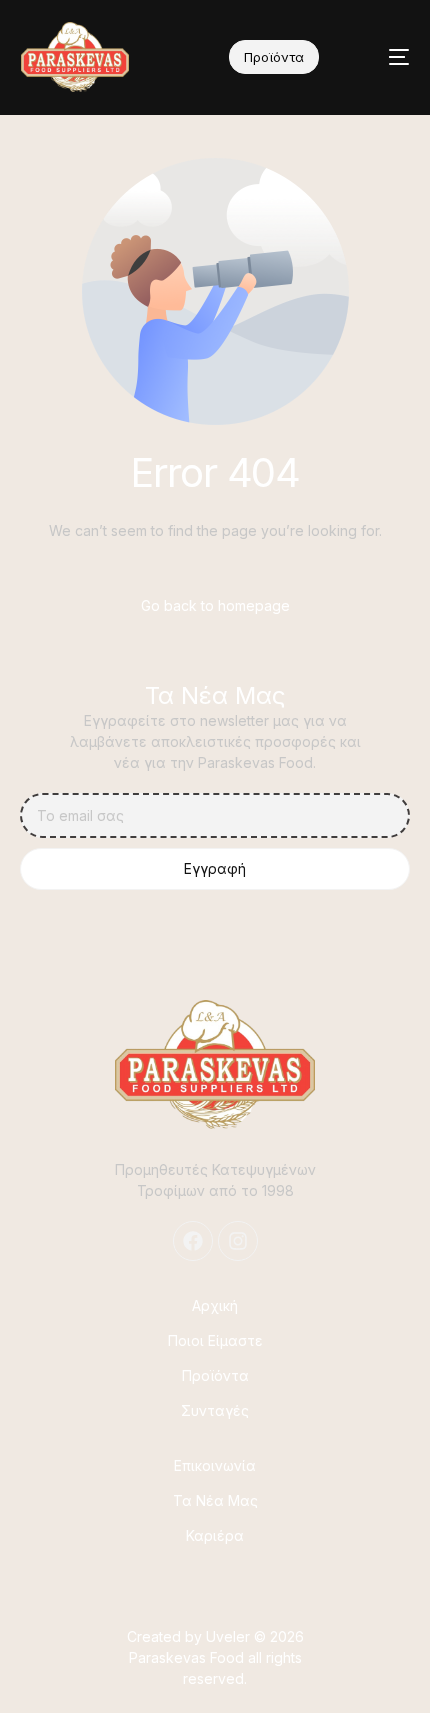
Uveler (228, 1636)
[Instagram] (238, 1241)
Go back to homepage (215, 605)
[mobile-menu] (384, 57)
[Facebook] (193, 1241)
